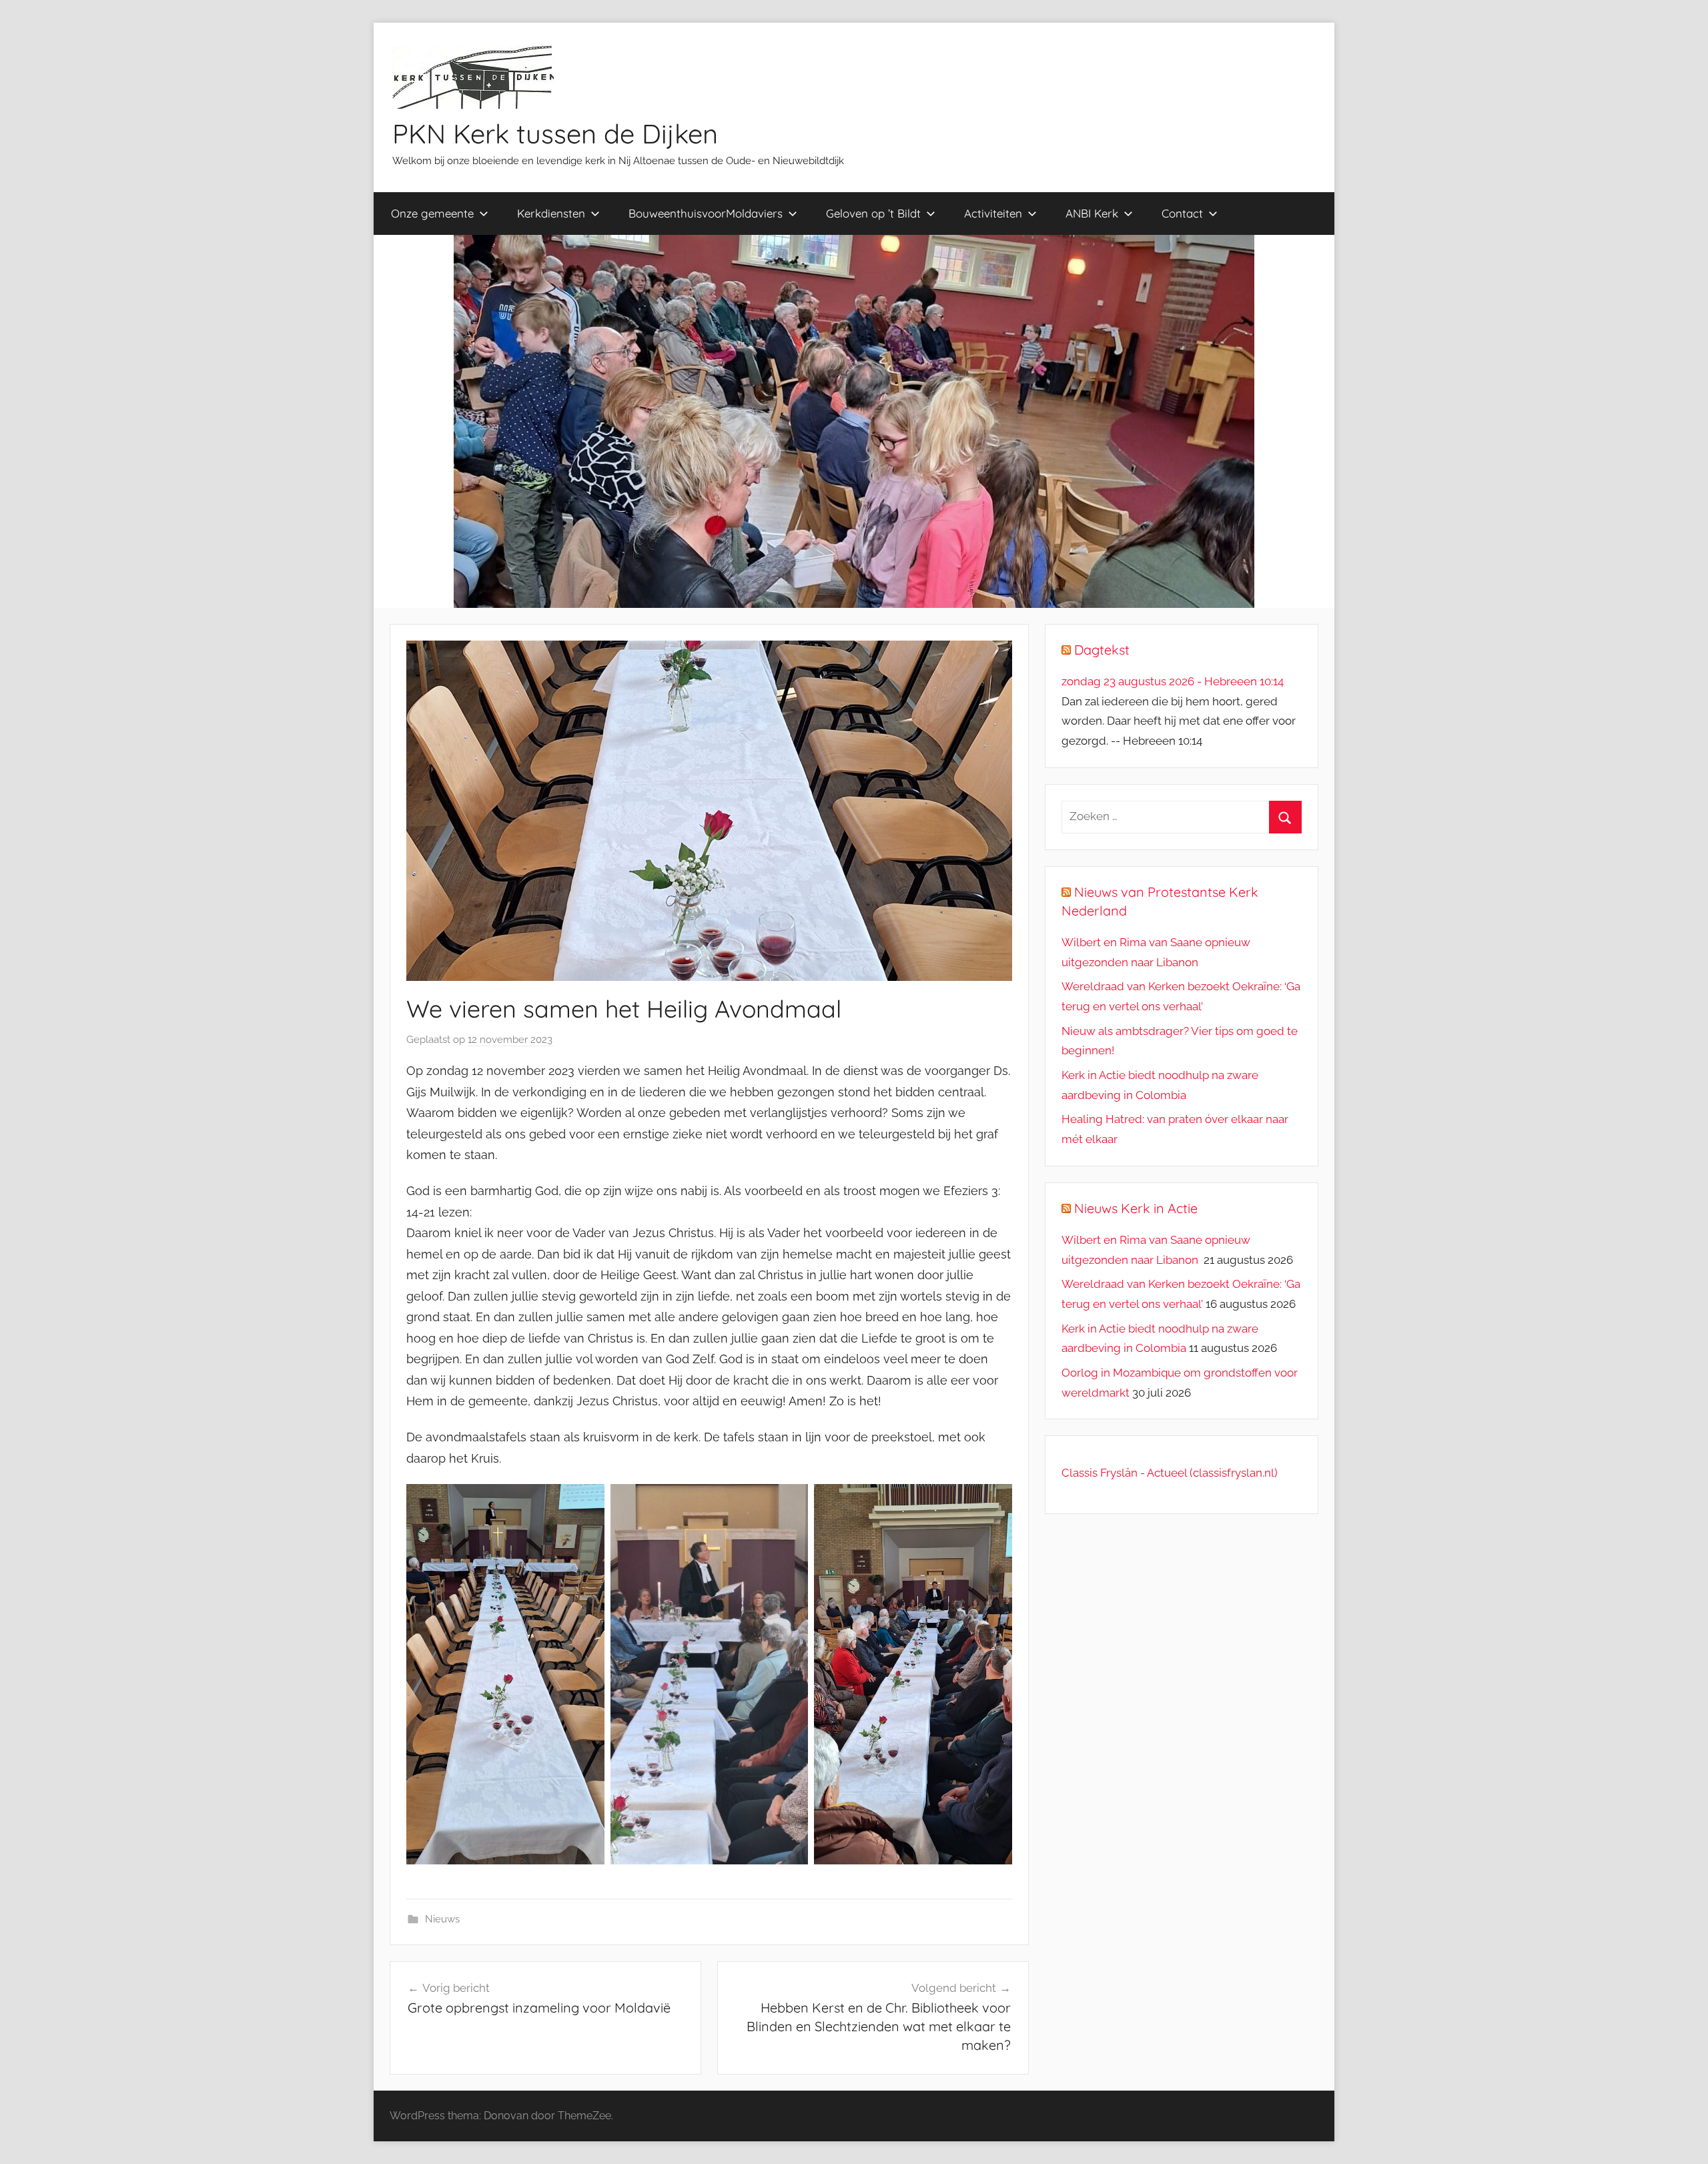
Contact (1182, 213)
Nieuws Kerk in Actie (1136, 1208)
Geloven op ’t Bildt (873, 213)
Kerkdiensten (551, 213)
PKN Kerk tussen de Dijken (555, 133)
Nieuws (442, 1919)
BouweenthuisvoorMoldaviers (706, 213)
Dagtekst (1102, 650)
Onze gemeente (432, 213)
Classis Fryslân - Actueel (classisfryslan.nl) (1170, 1473)
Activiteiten (993, 213)
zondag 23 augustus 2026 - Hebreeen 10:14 (1173, 681)
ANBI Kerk (1092, 213)
